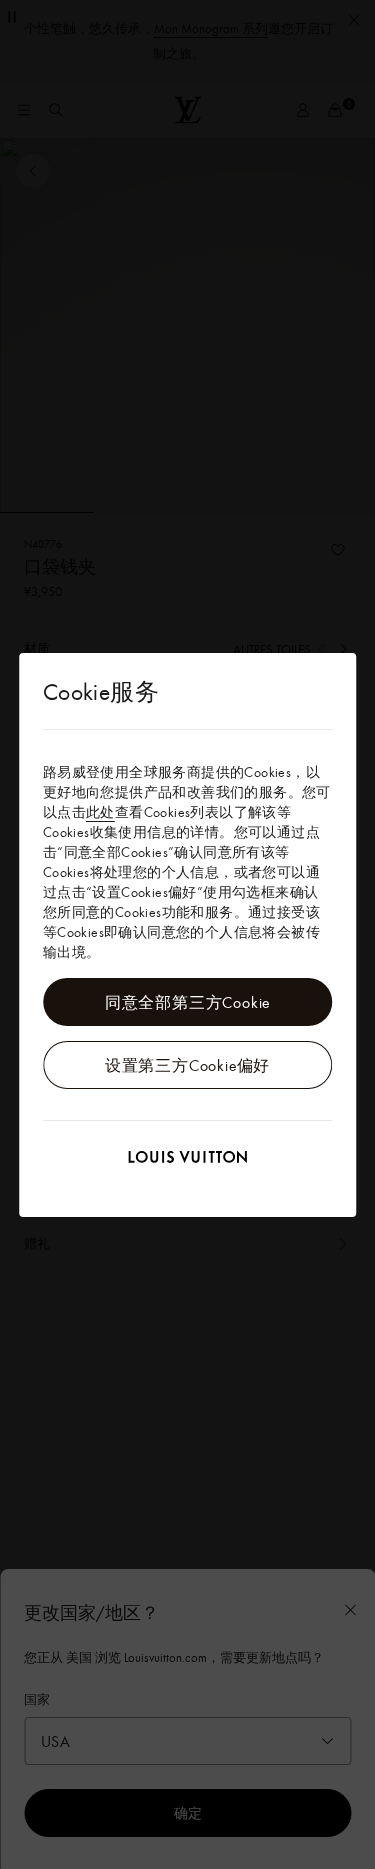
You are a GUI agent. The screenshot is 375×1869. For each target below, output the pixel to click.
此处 (100, 812)
